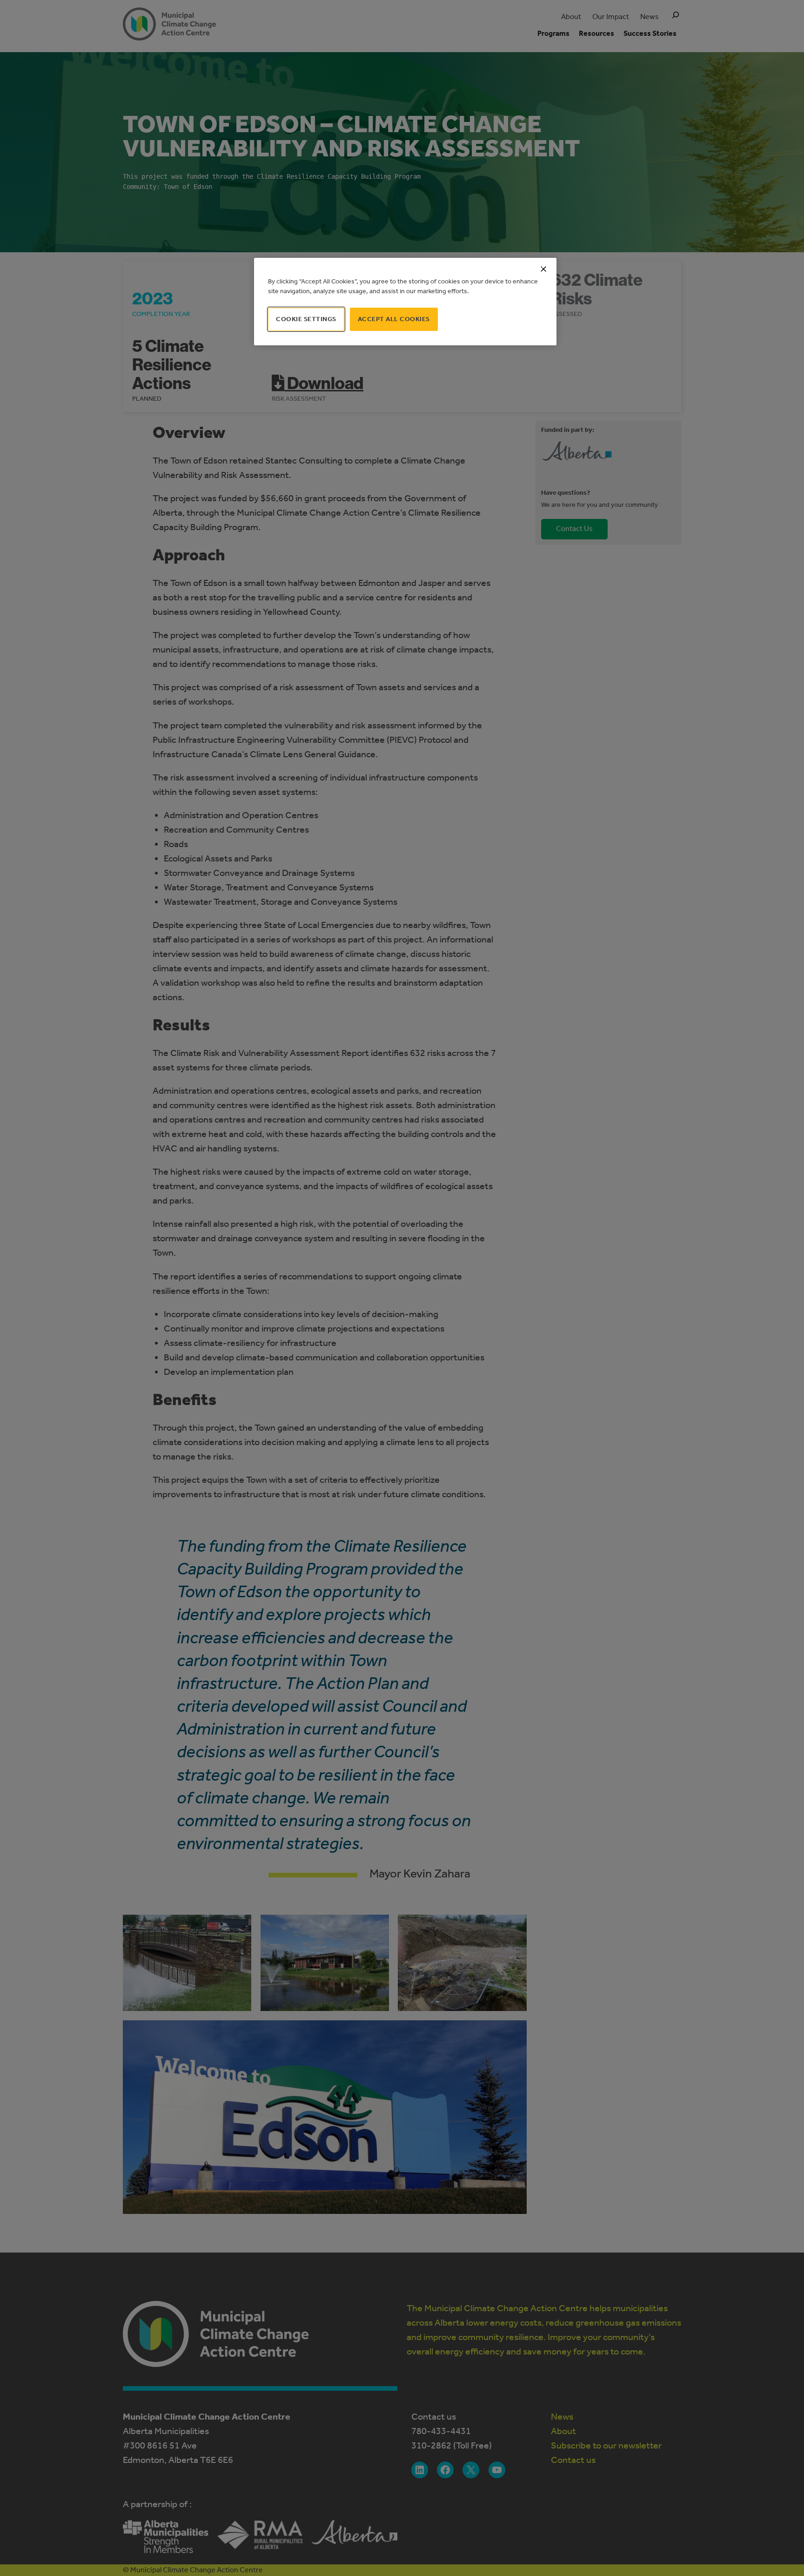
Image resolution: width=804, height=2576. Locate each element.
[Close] (543, 269)
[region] (405, 302)
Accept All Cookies (394, 319)
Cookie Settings (306, 319)
